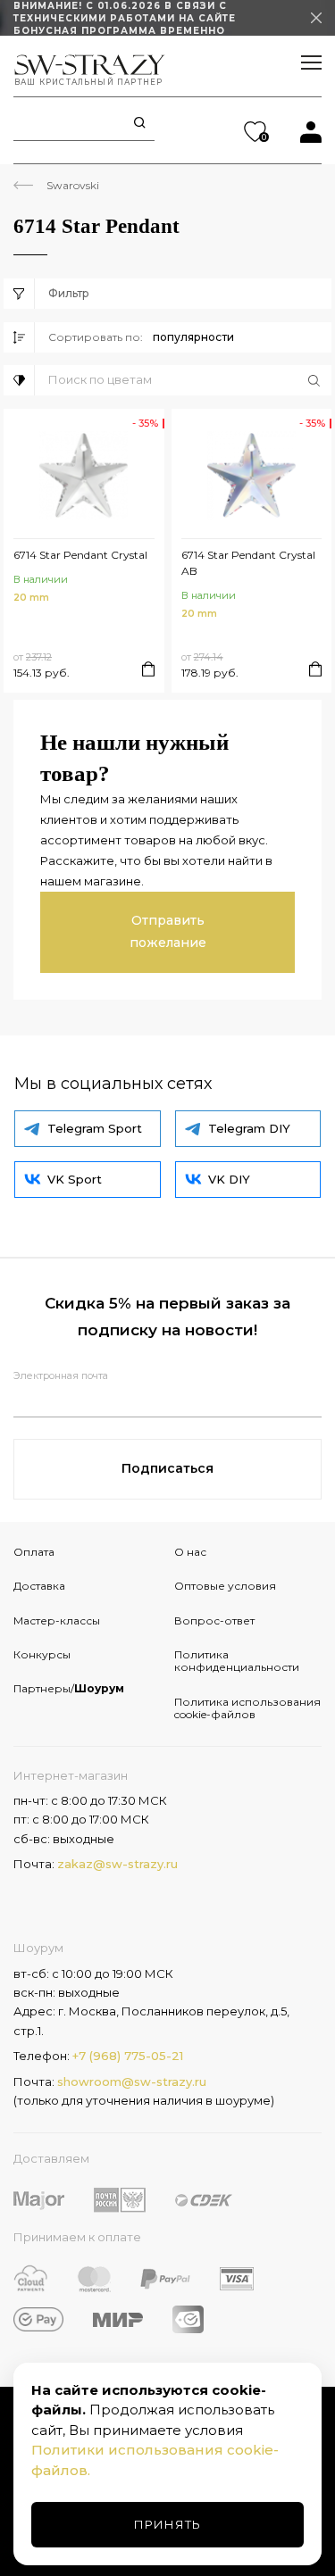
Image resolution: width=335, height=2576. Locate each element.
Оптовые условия (225, 1586)
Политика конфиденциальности (237, 1661)
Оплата (34, 1552)
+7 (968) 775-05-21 (128, 2056)
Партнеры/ (69, 1688)
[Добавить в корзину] (148, 669)
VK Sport (75, 1179)
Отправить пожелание (168, 931)
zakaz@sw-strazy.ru (117, 1864)
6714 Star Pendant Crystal (80, 555)
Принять (167, 2524)
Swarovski (73, 185)
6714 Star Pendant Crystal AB (248, 563)
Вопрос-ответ (214, 1620)
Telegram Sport (95, 1128)
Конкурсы (42, 1654)
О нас (190, 1552)
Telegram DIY (249, 1128)
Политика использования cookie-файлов (247, 1708)
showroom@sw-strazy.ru (132, 2082)
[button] (190, 380)
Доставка (39, 1586)
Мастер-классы (57, 1620)
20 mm (31, 598)
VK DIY (229, 1179)
